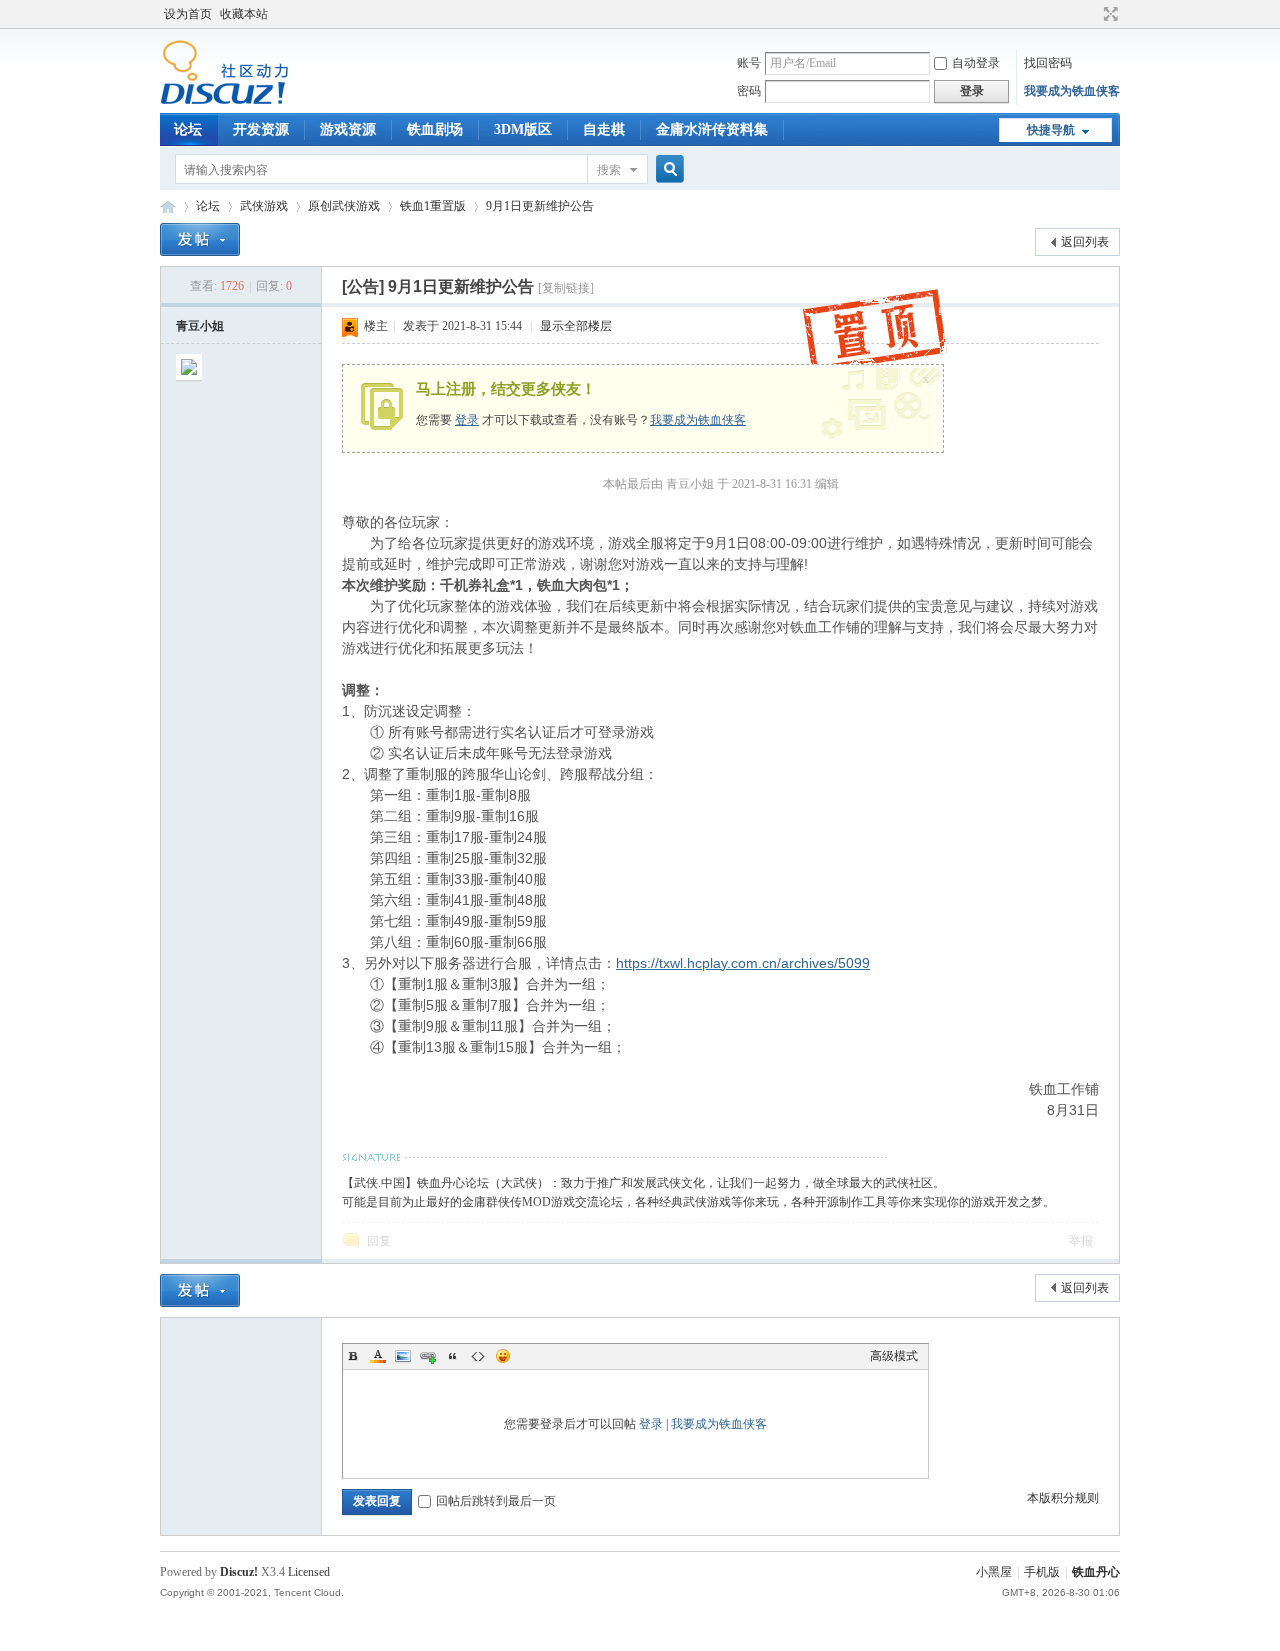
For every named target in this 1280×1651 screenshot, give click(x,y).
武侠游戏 (264, 206)
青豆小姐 (200, 326)
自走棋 (604, 129)
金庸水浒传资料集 (712, 129)
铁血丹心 (168, 206)
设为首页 (188, 14)
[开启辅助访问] (1092, 14)
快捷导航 (1051, 130)
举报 (1081, 1241)
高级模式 (894, 1356)
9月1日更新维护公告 (540, 206)
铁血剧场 (435, 129)
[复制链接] (566, 288)
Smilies (503, 1356)
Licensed (309, 1572)
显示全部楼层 (576, 326)
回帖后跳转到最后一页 (496, 1501)
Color (378, 1356)
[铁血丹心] (224, 101)
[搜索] (667, 169)
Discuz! (239, 1572)
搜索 (609, 170)
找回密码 (1048, 63)
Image (403, 1356)
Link (428, 1356)
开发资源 (261, 129)
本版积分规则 (1063, 1498)
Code (478, 1356)
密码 (749, 91)
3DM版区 (523, 129)
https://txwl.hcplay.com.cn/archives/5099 (743, 963)
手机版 (1042, 1572)
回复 (379, 1241)
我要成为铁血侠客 (1072, 91)
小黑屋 (994, 1572)
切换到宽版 (1108, 14)
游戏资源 (348, 129)
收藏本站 (244, 14)
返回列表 (1085, 242)
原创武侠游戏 (344, 206)
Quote (453, 1356)
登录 (467, 420)
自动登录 (976, 63)
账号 (749, 63)
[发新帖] (200, 239)
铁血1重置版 (433, 206)
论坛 (188, 129)
